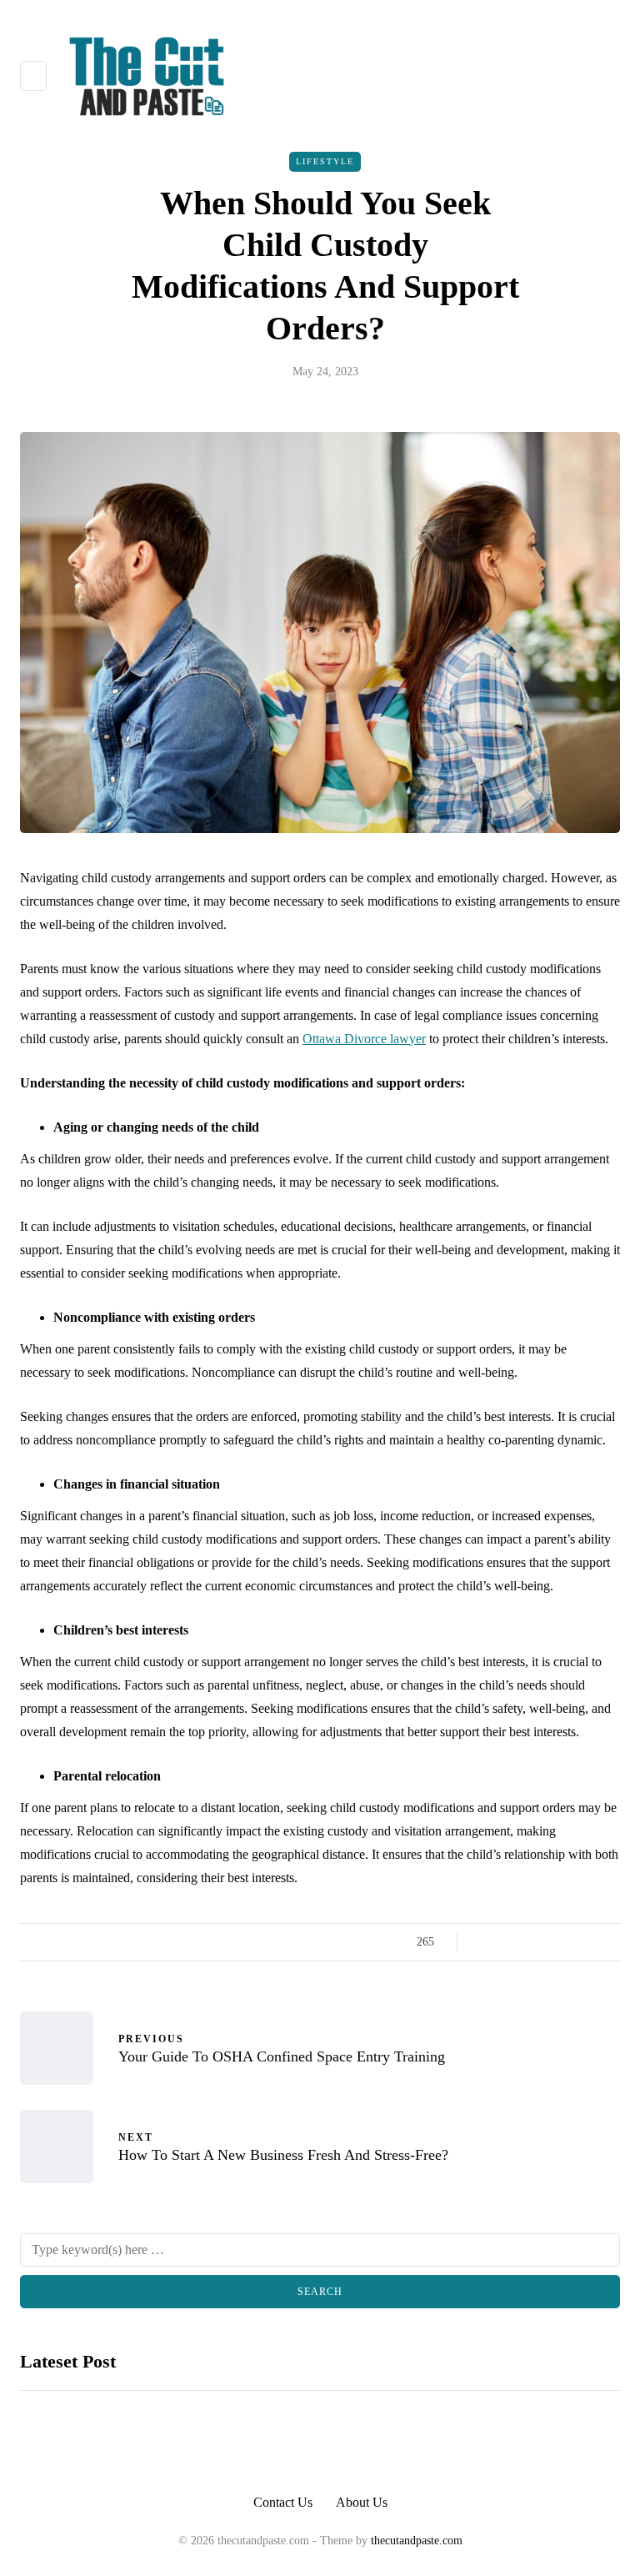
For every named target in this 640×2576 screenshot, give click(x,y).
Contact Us (283, 2502)
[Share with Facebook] (485, 1942)
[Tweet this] (505, 1942)
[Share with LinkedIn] (547, 1942)
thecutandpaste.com (417, 2541)
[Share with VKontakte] (589, 1942)
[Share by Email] (610, 1942)
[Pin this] (568, 1942)
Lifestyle (325, 161)
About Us (362, 2502)
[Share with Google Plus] (526, 1942)
